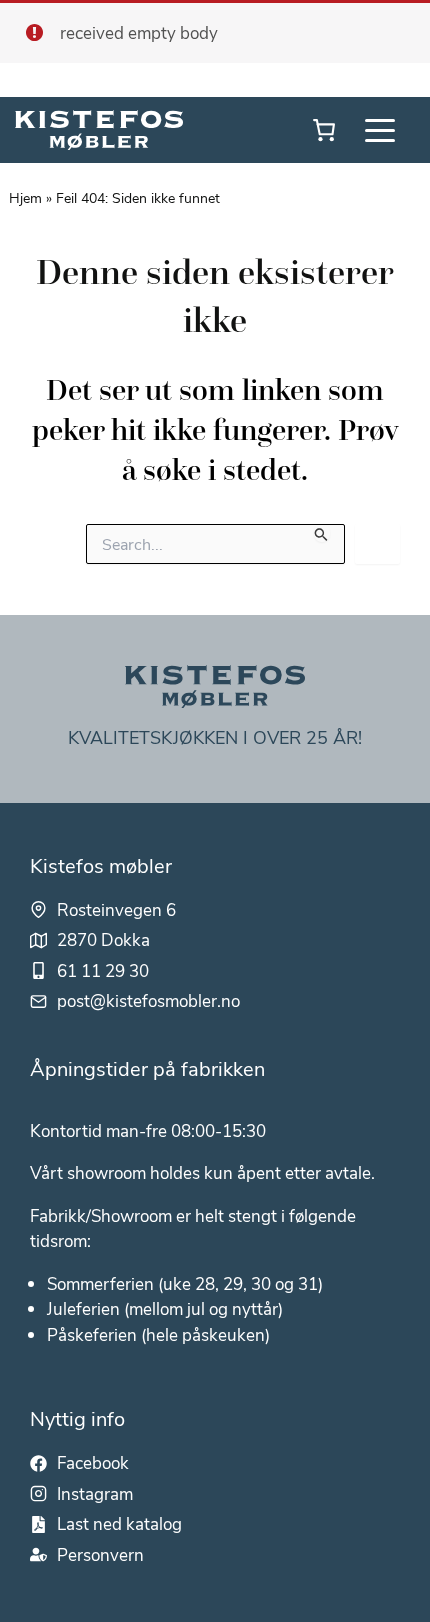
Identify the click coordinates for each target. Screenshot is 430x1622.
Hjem (25, 197)
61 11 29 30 (103, 970)
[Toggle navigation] (380, 130)
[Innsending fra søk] (321, 533)
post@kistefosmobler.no (148, 1000)
